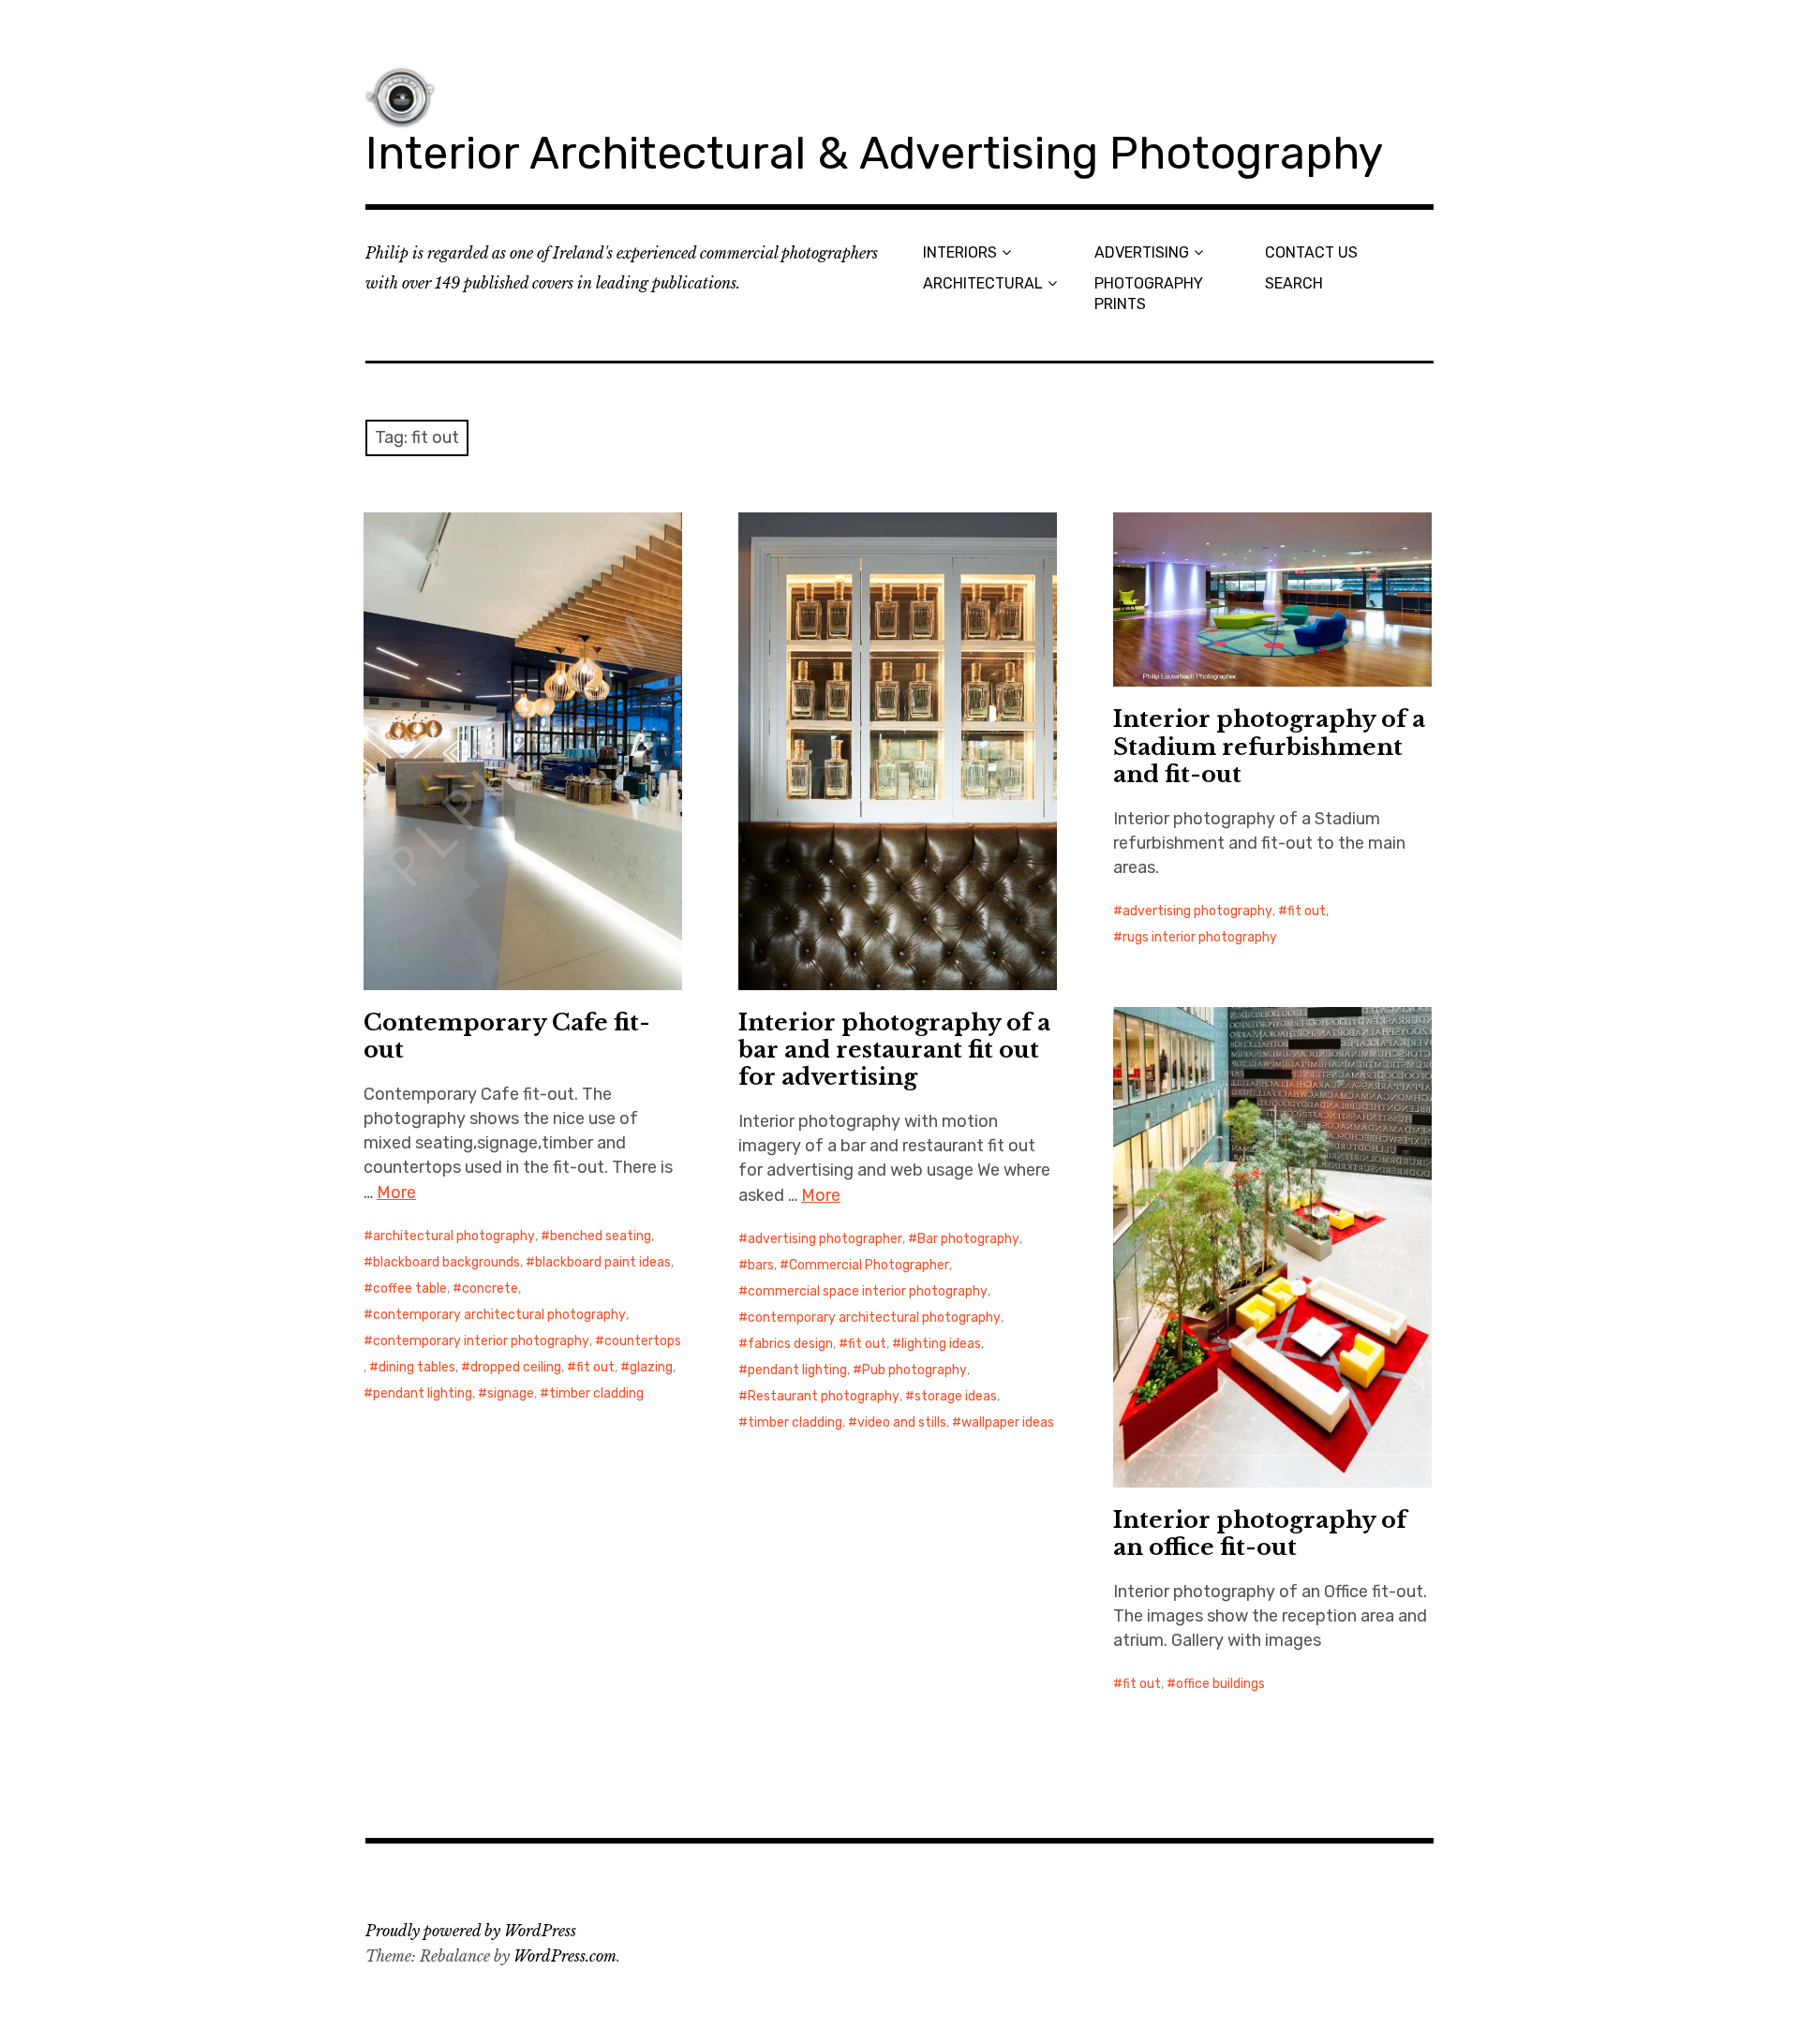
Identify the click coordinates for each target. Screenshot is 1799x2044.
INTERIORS (960, 252)
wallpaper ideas (1008, 1422)
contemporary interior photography (481, 1341)
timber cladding (596, 1393)
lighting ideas (941, 1344)
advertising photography (1197, 911)
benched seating (601, 1236)
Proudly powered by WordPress (471, 1931)
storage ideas (956, 1396)
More (396, 1192)
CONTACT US (1311, 252)
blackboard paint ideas (603, 1262)
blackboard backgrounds (446, 1262)
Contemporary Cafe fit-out (507, 1036)
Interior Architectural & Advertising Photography (874, 153)
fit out (595, 1367)
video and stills (902, 1422)
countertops (643, 1341)
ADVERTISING (1142, 252)
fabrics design (790, 1344)
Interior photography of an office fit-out (1260, 1533)
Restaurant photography (824, 1396)
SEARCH (1294, 283)
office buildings (1220, 1684)
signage (511, 1393)
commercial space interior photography (868, 1291)
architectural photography (454, 1236)
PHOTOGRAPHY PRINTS (1149, 293)
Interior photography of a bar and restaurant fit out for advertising (894, 1050)
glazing (651, 1367)
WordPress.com (565, 1956)
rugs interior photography (1200, 937)
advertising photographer (825, 1239)
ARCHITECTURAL (983, 283)
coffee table (410, 1289)
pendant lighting (423, 1393)
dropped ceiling (516, 1367)
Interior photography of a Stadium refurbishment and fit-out (1269, 746)
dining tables (417, 1367)
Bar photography (968, 1239)
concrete (490, 1289)
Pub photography (914, 1370)
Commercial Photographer (869, 1265)
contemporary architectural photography (499, 1315)
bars (761, 1265)
